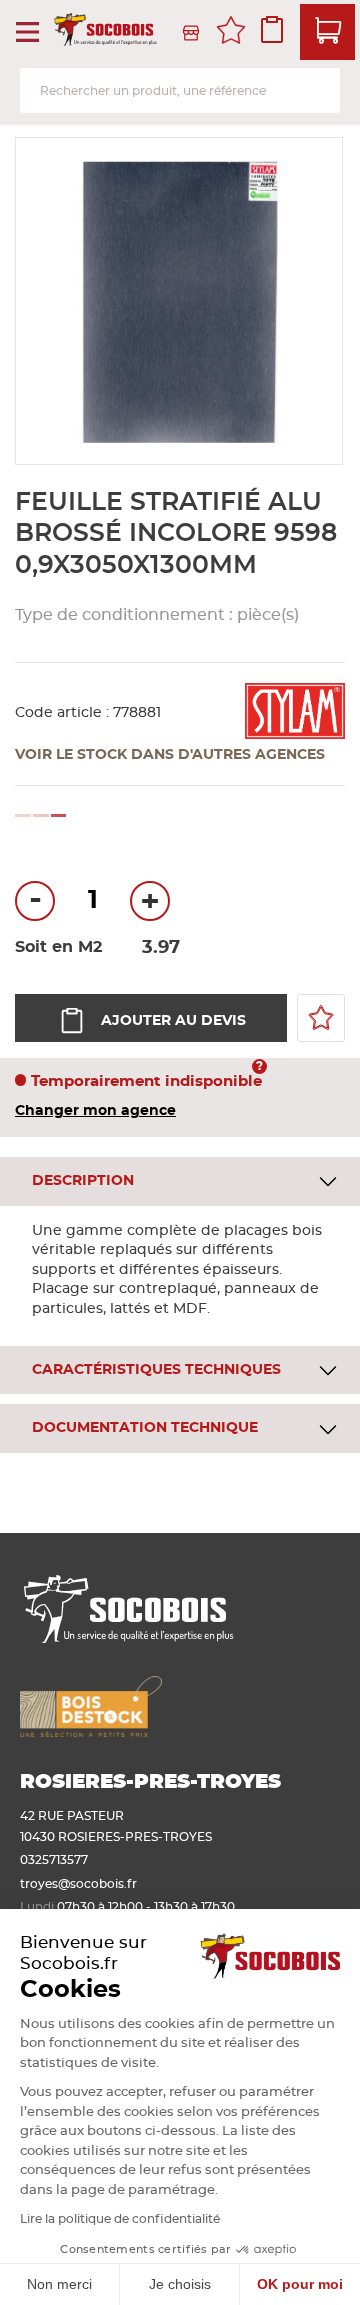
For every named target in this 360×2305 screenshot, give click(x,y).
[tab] (180, 1181)
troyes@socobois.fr (78, 1884)
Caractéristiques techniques (156, 1370)
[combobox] (180, 90)
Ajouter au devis (173, 1021)
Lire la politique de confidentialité (120, 2219)
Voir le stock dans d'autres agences (170, 755)
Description (83, 1181)
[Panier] (327, 32)
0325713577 (54, 1860)
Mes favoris (231, 33)
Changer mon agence (95, 1111)
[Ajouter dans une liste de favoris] (321, 1018)
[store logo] (107, 33)
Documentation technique (145, 1428)
